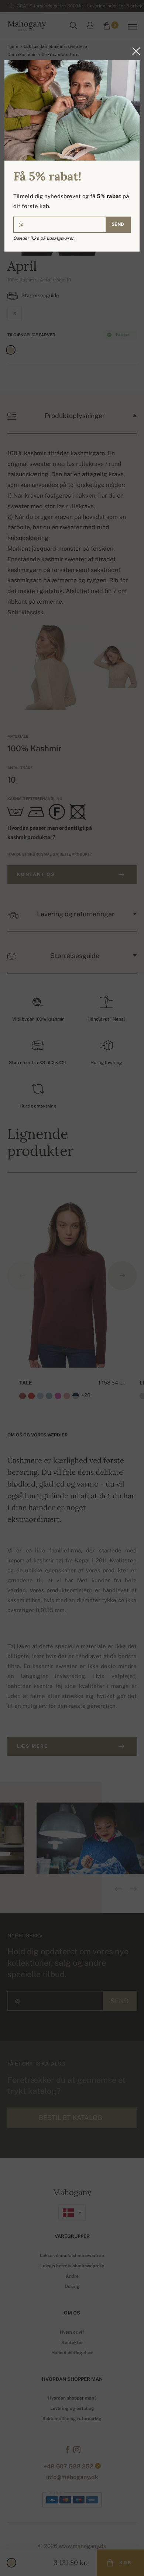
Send (118, 224)
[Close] (134, 51)
